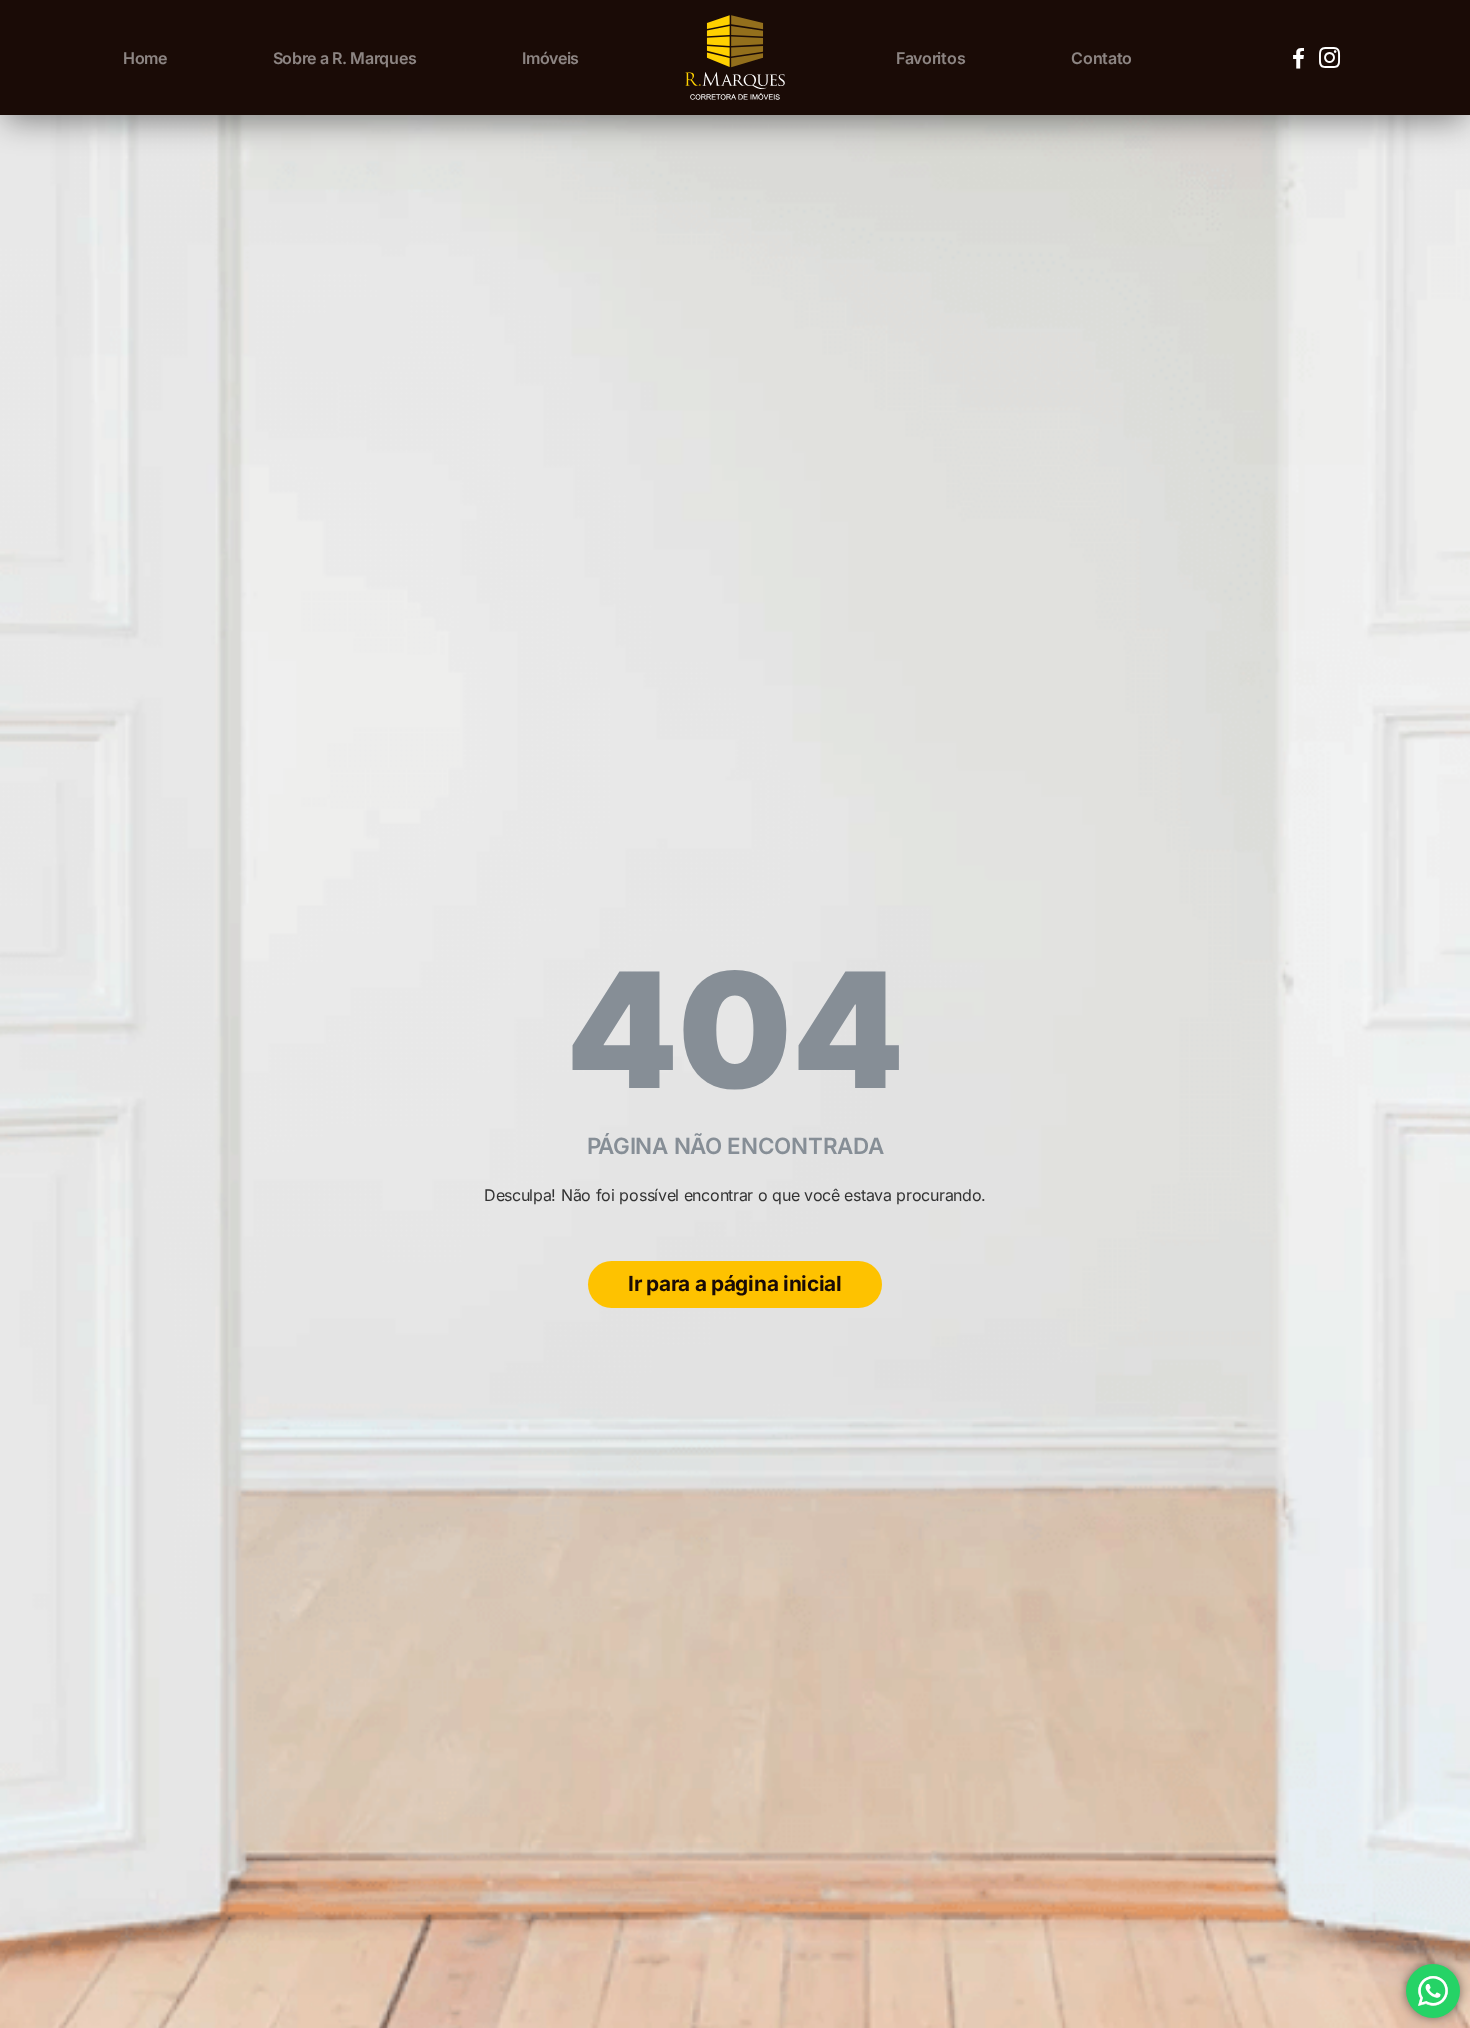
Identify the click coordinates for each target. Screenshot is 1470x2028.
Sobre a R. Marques (345, 58)
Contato (1101, 58)
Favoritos (930, 58)
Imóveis (550, 58)
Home (145, 58)
